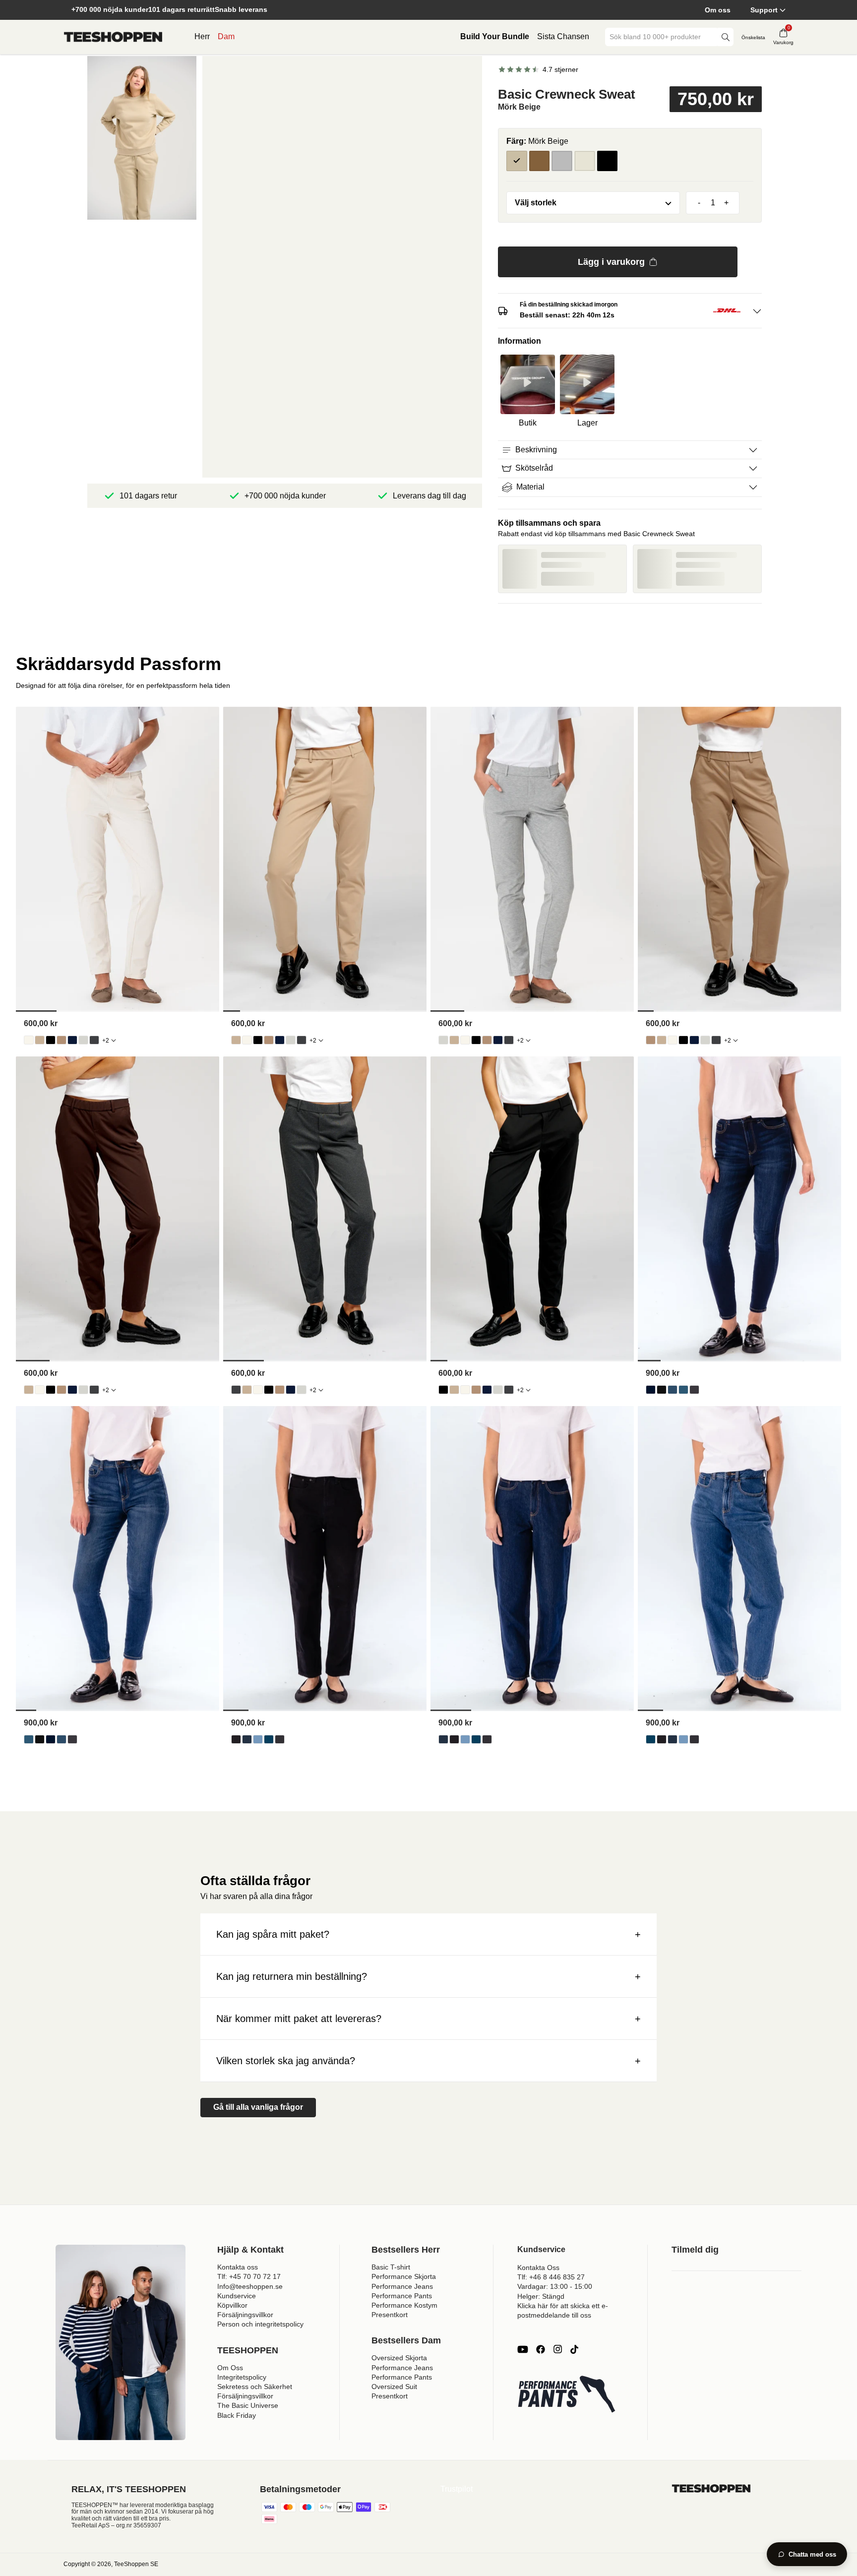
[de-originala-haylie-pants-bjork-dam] (29, 1040)
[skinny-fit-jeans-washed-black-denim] (694, 1390)
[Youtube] (523, 2349)
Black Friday (237, 2415)
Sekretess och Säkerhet (255, 2387)
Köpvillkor (232, 2305)
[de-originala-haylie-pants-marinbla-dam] (72, 1040)
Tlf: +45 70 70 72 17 (249, 2276)
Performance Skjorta (404, 2276)
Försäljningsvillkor (245, 2315)
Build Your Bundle (495, 36)
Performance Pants (402, 2296)
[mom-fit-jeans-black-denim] (236, 1739)
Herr (202, 36)
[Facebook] (541, 2349)
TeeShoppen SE (136, 2564)
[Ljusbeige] (585, 161)
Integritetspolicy (242, 2377)
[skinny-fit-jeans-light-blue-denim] (673, 1390)
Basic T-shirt (391, 2267)
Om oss (718, 10)
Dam (226, 36)
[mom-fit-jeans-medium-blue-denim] (269, 1739)
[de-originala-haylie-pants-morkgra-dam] (94, 1040)
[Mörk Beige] (517, 161)
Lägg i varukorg (611, 262)
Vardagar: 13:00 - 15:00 (555, 2286)
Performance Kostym (404, 2305)
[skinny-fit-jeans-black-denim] (662, 1390)
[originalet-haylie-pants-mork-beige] (61, 1040)
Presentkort (390, 2315)
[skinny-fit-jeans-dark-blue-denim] (651, 1390)
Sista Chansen (563, 36)
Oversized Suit (394, 2387)
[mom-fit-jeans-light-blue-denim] (258, 1739)
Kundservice (237, 2296)
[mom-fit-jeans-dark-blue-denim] (247, 1739)
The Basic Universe (248, 2405)
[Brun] (540, 161)
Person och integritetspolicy (260, 2324)
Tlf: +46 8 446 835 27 (551, 2277)
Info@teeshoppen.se (250, 2286)
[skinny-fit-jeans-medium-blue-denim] (683, 1390)
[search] (726, 37)
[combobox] (662, 37)
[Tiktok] (574, 2349)
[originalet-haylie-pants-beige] (40, 1040)
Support (764, 10)
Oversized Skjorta (399, 2358)
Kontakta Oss (538, 2268)
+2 (106, 1041)
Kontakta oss (238, 2267)
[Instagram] (557, 2349)
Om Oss (230, 2368)
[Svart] (608, 161)
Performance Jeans (402, 2286)
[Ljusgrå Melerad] (562, 161)
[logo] (113, 37)
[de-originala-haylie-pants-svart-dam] (51, 1040)
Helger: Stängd (541, 2296)
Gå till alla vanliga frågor (258, 2107)
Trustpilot (457, 2489)
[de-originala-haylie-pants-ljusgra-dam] (83, 1040)
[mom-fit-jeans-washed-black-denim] (280, 1739)
